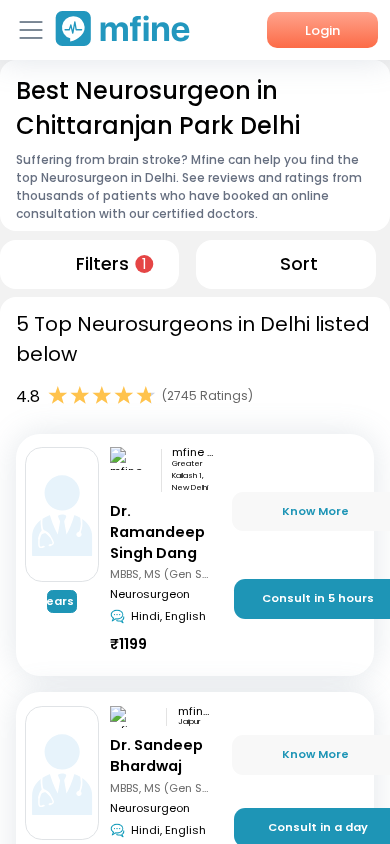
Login (322, 30)
